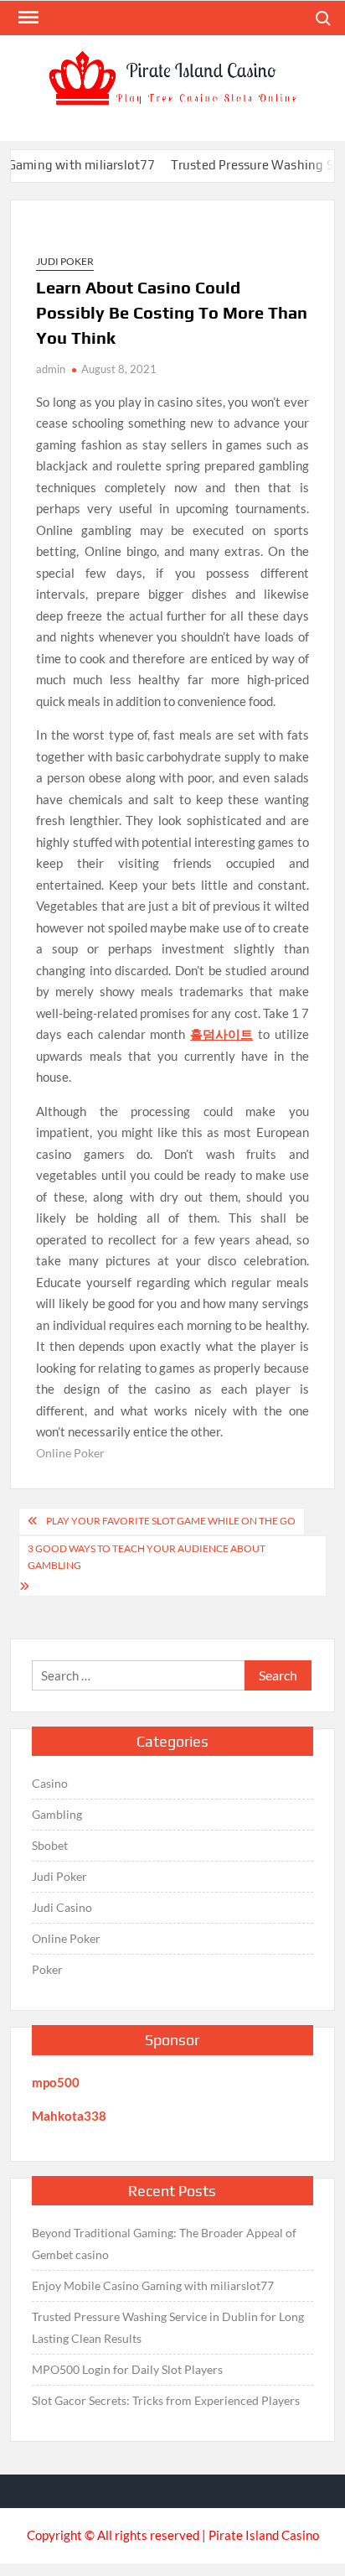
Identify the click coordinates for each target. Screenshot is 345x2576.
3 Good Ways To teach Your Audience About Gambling (147, 1557)
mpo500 (56, 2082)
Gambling (57, 1814)
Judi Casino (62, 1907)
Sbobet (50, 1845)
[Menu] (27, 18)
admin (51, 369)
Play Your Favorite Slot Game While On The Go (171, 1521)
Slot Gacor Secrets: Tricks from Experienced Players (166, 2400)
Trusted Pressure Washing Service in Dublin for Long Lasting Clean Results (168, 2327)
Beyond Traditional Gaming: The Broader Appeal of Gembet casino (164, 2244)
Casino (50, 1783)
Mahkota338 (69, 2116)
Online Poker (70, 1453)
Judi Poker (65, 261)
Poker (47, 1969)
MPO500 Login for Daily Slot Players (127, 2369)
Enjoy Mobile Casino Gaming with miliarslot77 (153, 2285)
